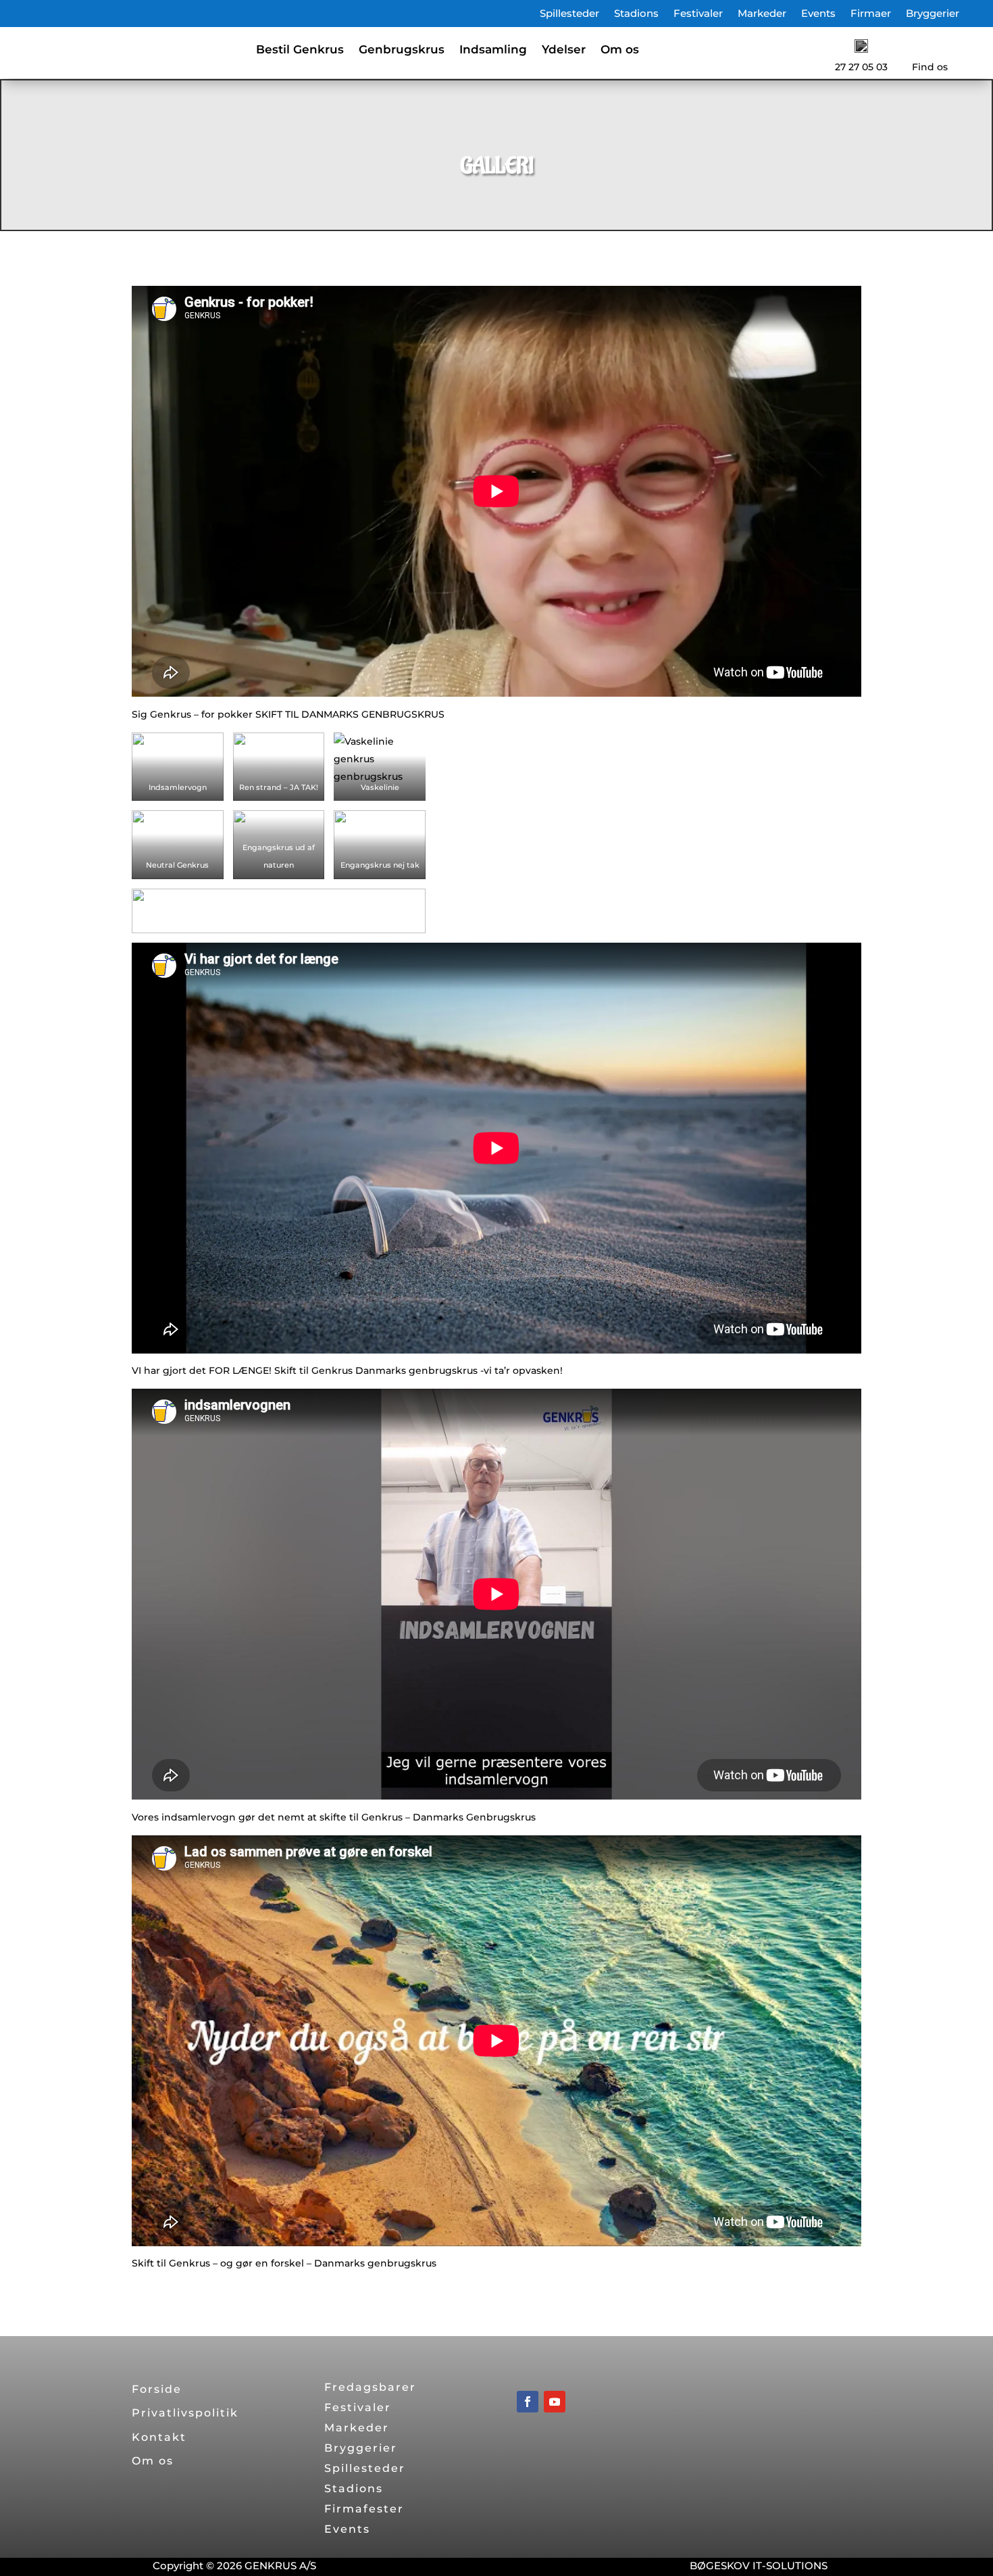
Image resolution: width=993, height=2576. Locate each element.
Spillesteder (569, 14)
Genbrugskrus (402, 50)
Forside (157, 2389)
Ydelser (564, 50)
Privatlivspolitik (185, 2413)
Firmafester (364, 2510)
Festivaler (698, 14)
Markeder (762, 14)
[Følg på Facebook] (528, 2402)
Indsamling (493, 50)
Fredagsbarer (370, 2388)
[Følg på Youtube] (555, 2402)
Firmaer (871, 14)
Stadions (636, 14)
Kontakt (159, 2437)
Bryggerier (933, 14)
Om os (620, 50)
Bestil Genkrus (300, 50)
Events (818, 14)
